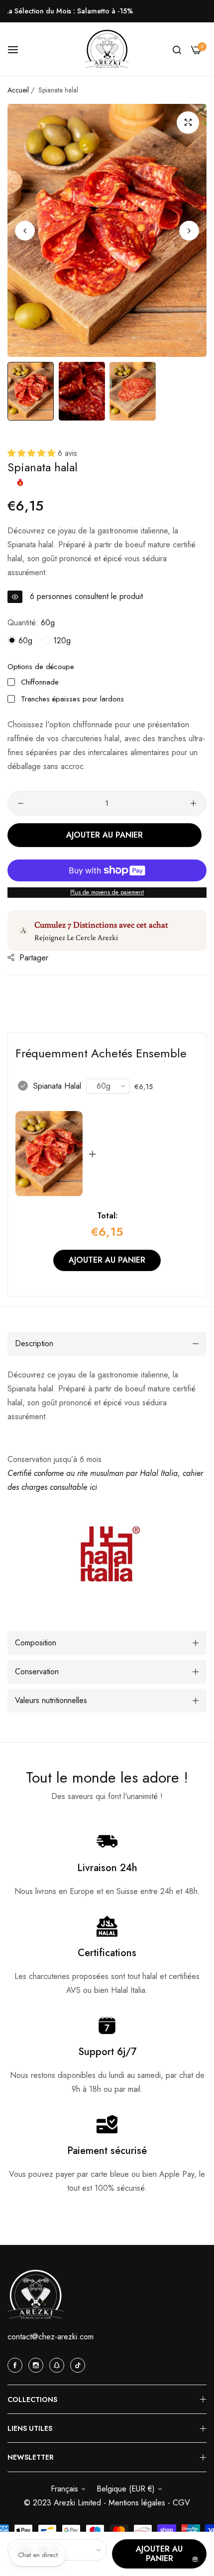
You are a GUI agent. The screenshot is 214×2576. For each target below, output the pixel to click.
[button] (189, 230)
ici (93, 1487)
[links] (16, 2365)
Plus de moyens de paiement (107, 892)
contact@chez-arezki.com (51, 2337)
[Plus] (193, 803)
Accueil (18, 90)
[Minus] (21, 803)
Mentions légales (138, 2503)
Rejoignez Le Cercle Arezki (76, 937)
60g (24, 641)
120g (61, 641)
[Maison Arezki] (107, 49)
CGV (181, 2503)
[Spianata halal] (49, 1154)
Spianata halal (57, 1086)
